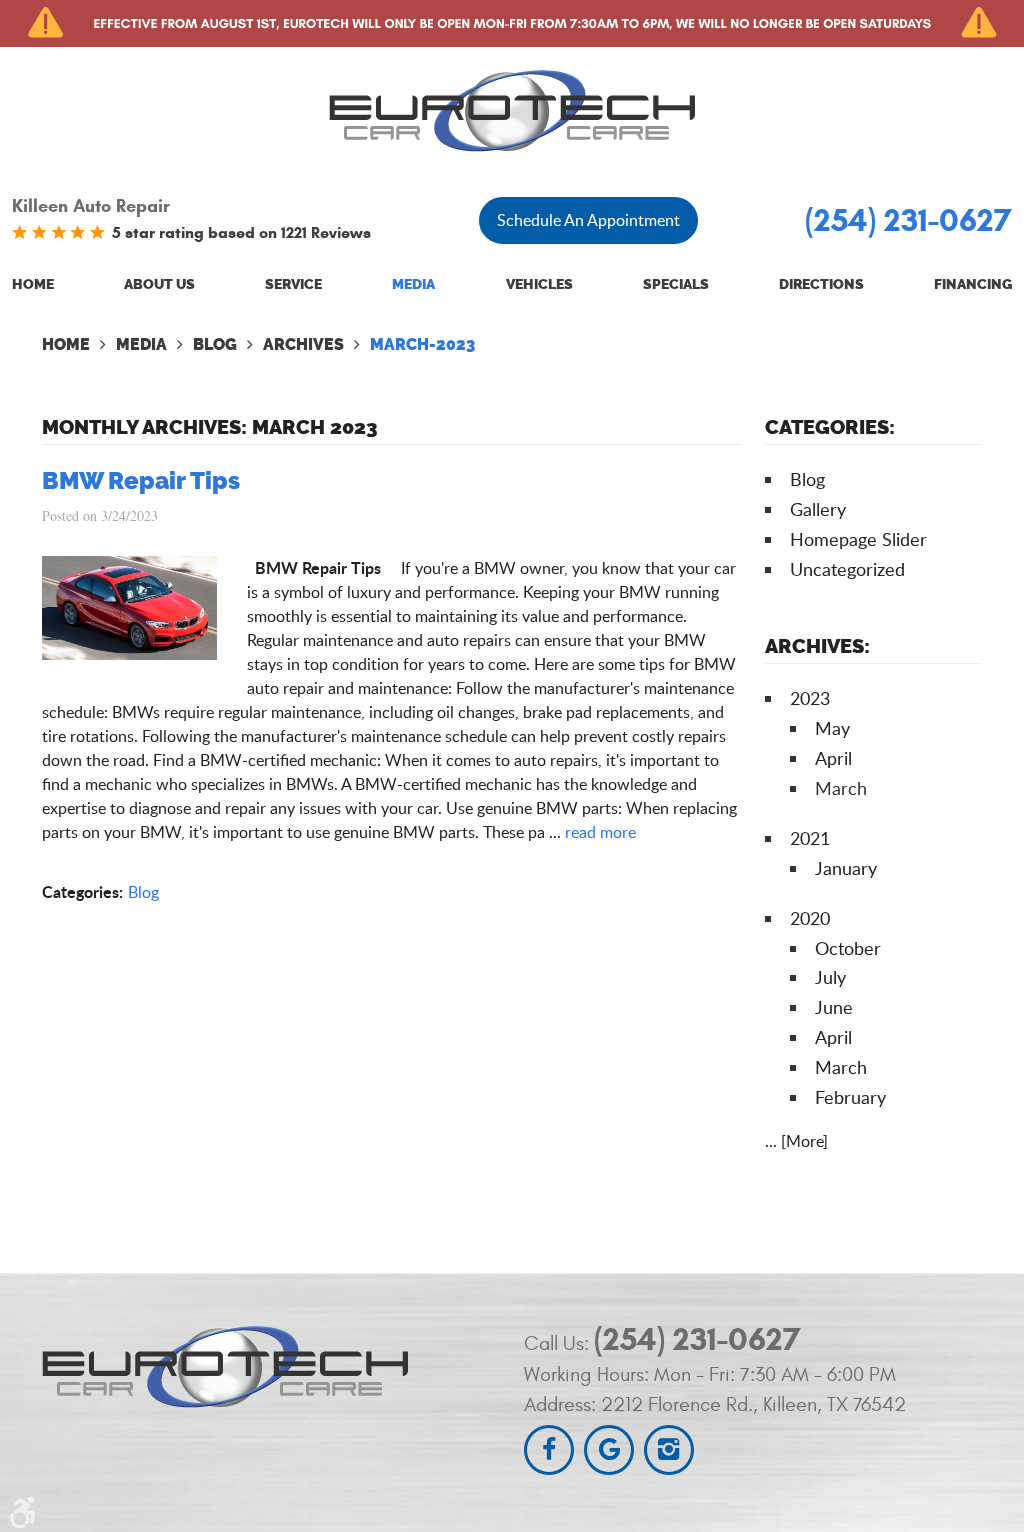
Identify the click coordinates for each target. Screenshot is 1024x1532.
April (833, 758)
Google (609, 1450)
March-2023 (422, 344)
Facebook (549, 1450)
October (848, 948)
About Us (159, 284)
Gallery (818, 509)
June (834, 1007)
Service (293, 284)
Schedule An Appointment (588, 220)
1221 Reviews (326, 232)
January (846, 868)
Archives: (817, 646)
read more (600, 832)
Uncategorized (847, 569)
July (830, 977)
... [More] (796, 1141)
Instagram (669, 1450)
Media (413, 284)
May (832, 728)
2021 (810, 838)
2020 (810, 918)
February (850, 1097)
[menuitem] (33, 285)
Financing (973, 284)
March (841, 1067)
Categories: (830, 427)
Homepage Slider (858, 539)
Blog (215, 344)
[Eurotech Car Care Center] (512, 110)
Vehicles (539, 284)
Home (33, 284)
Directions (821, 284)
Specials (676, 284)
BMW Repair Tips (141, 481)
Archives (303, 344)
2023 (810, 698)
